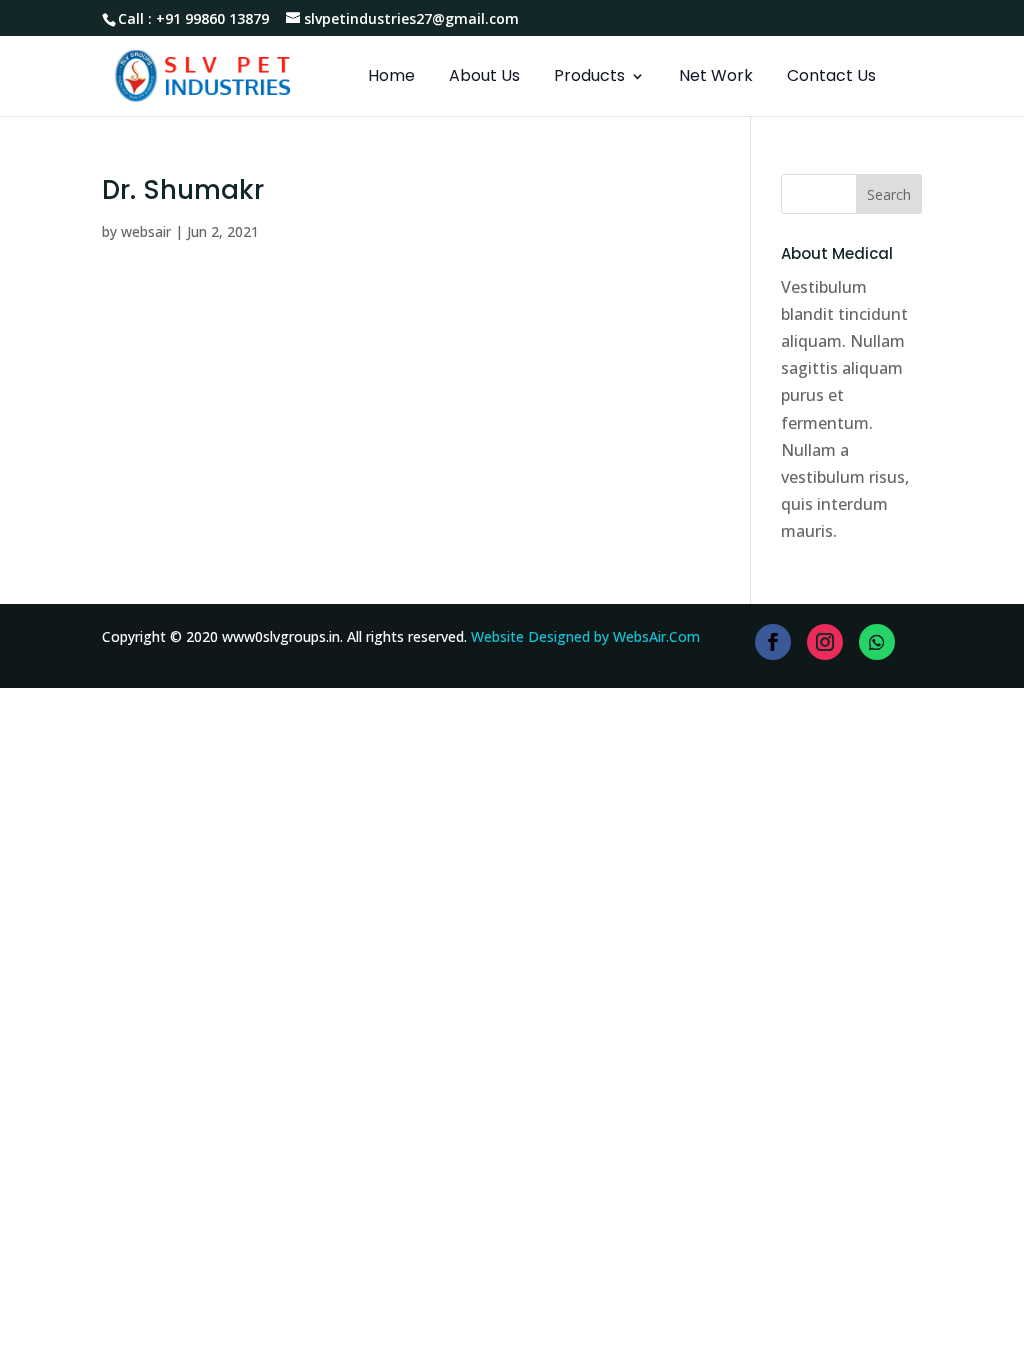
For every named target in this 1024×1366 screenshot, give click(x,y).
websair (146, 231)
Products (589, 78)
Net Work (716, 78)
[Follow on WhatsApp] (877, 642)
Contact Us (831, 78)
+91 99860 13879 (212, 18)
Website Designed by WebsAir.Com (585, 636)
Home (391, 78)
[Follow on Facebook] (773, 642)
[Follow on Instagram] (825, 642)
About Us (484, 78)
